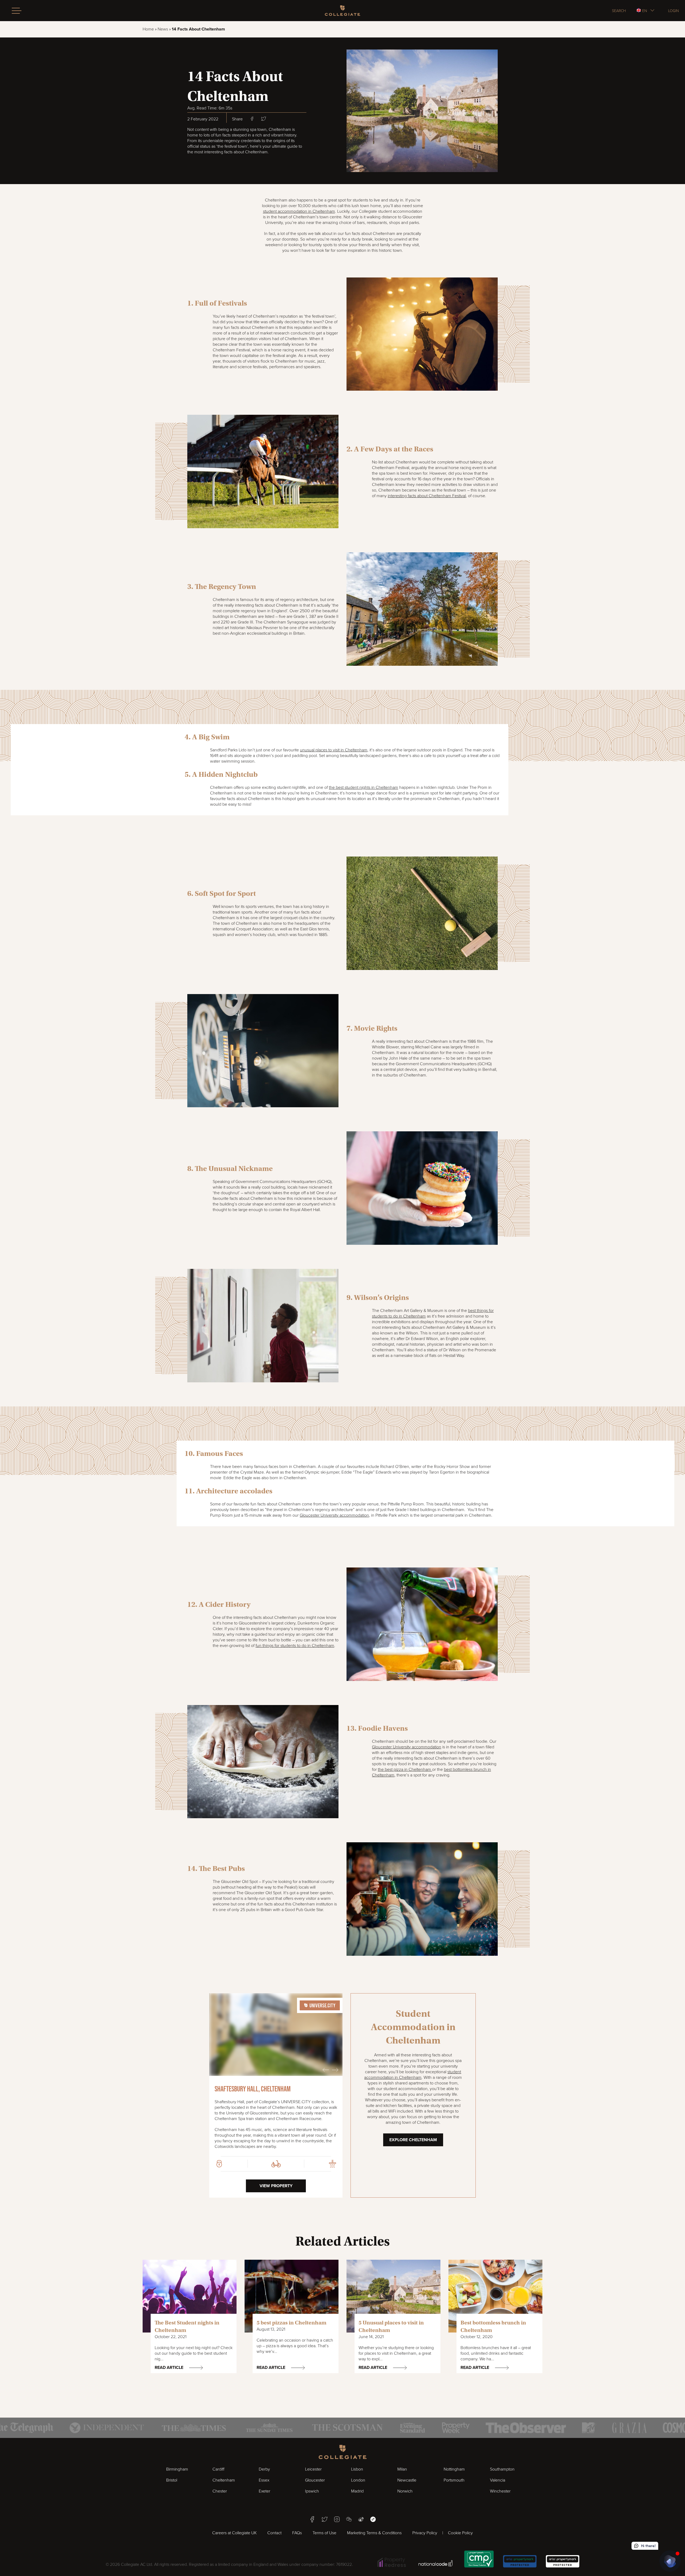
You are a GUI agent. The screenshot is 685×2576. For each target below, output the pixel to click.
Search (619, 11)
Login (673, 11)
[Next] (335, 2070)
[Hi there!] (670, 2561)
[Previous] (326, 2070)
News (163, 29)
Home (148, 29)
